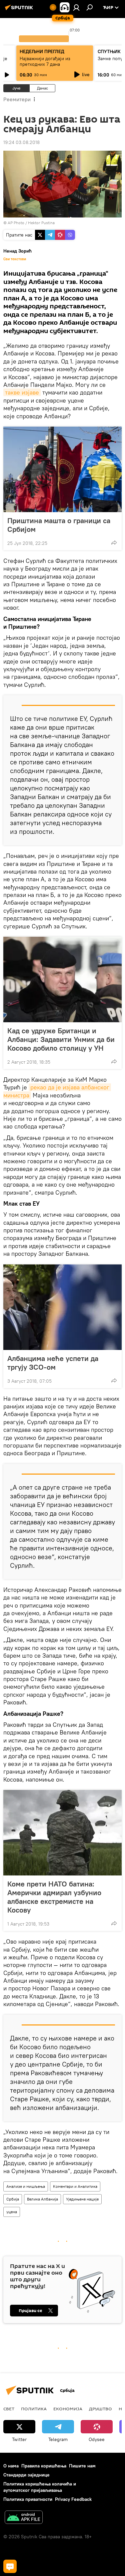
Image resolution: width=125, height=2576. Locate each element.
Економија (68, 2409)
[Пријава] (76, 7)
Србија (13, 2199)
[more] (114, 543)
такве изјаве (22, 392)
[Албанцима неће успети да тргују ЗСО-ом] (62, 1307)
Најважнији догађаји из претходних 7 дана (45, 61)
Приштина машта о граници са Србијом (59, 525)
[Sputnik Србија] (20, 10)
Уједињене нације (82, 2199)
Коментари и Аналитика (75, 2186)
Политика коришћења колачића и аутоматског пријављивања (40, 2487)
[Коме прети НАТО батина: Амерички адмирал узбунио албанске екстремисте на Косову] (62, 1833)
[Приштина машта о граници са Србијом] (62, 469)
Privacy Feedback (73, 2499)
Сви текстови (15, 259)
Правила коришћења (44, 2466)
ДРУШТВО (100, 2409)
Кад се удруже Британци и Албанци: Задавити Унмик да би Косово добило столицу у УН (61, 1039)
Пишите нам (82, 2466)
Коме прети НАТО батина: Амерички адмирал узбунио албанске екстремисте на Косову (54, 1897)
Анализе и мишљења (26, 2186)
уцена (12, 2212)
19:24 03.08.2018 (21, 142)
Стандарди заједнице (26, 2475)
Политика (34, 2409)
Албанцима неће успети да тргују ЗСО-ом (53, 1363)
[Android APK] (24, 2518)
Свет (9, 2409)
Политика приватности (28, 2499)
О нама (11, 2466)
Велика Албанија (42, 2199)
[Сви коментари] (10, 2566)
